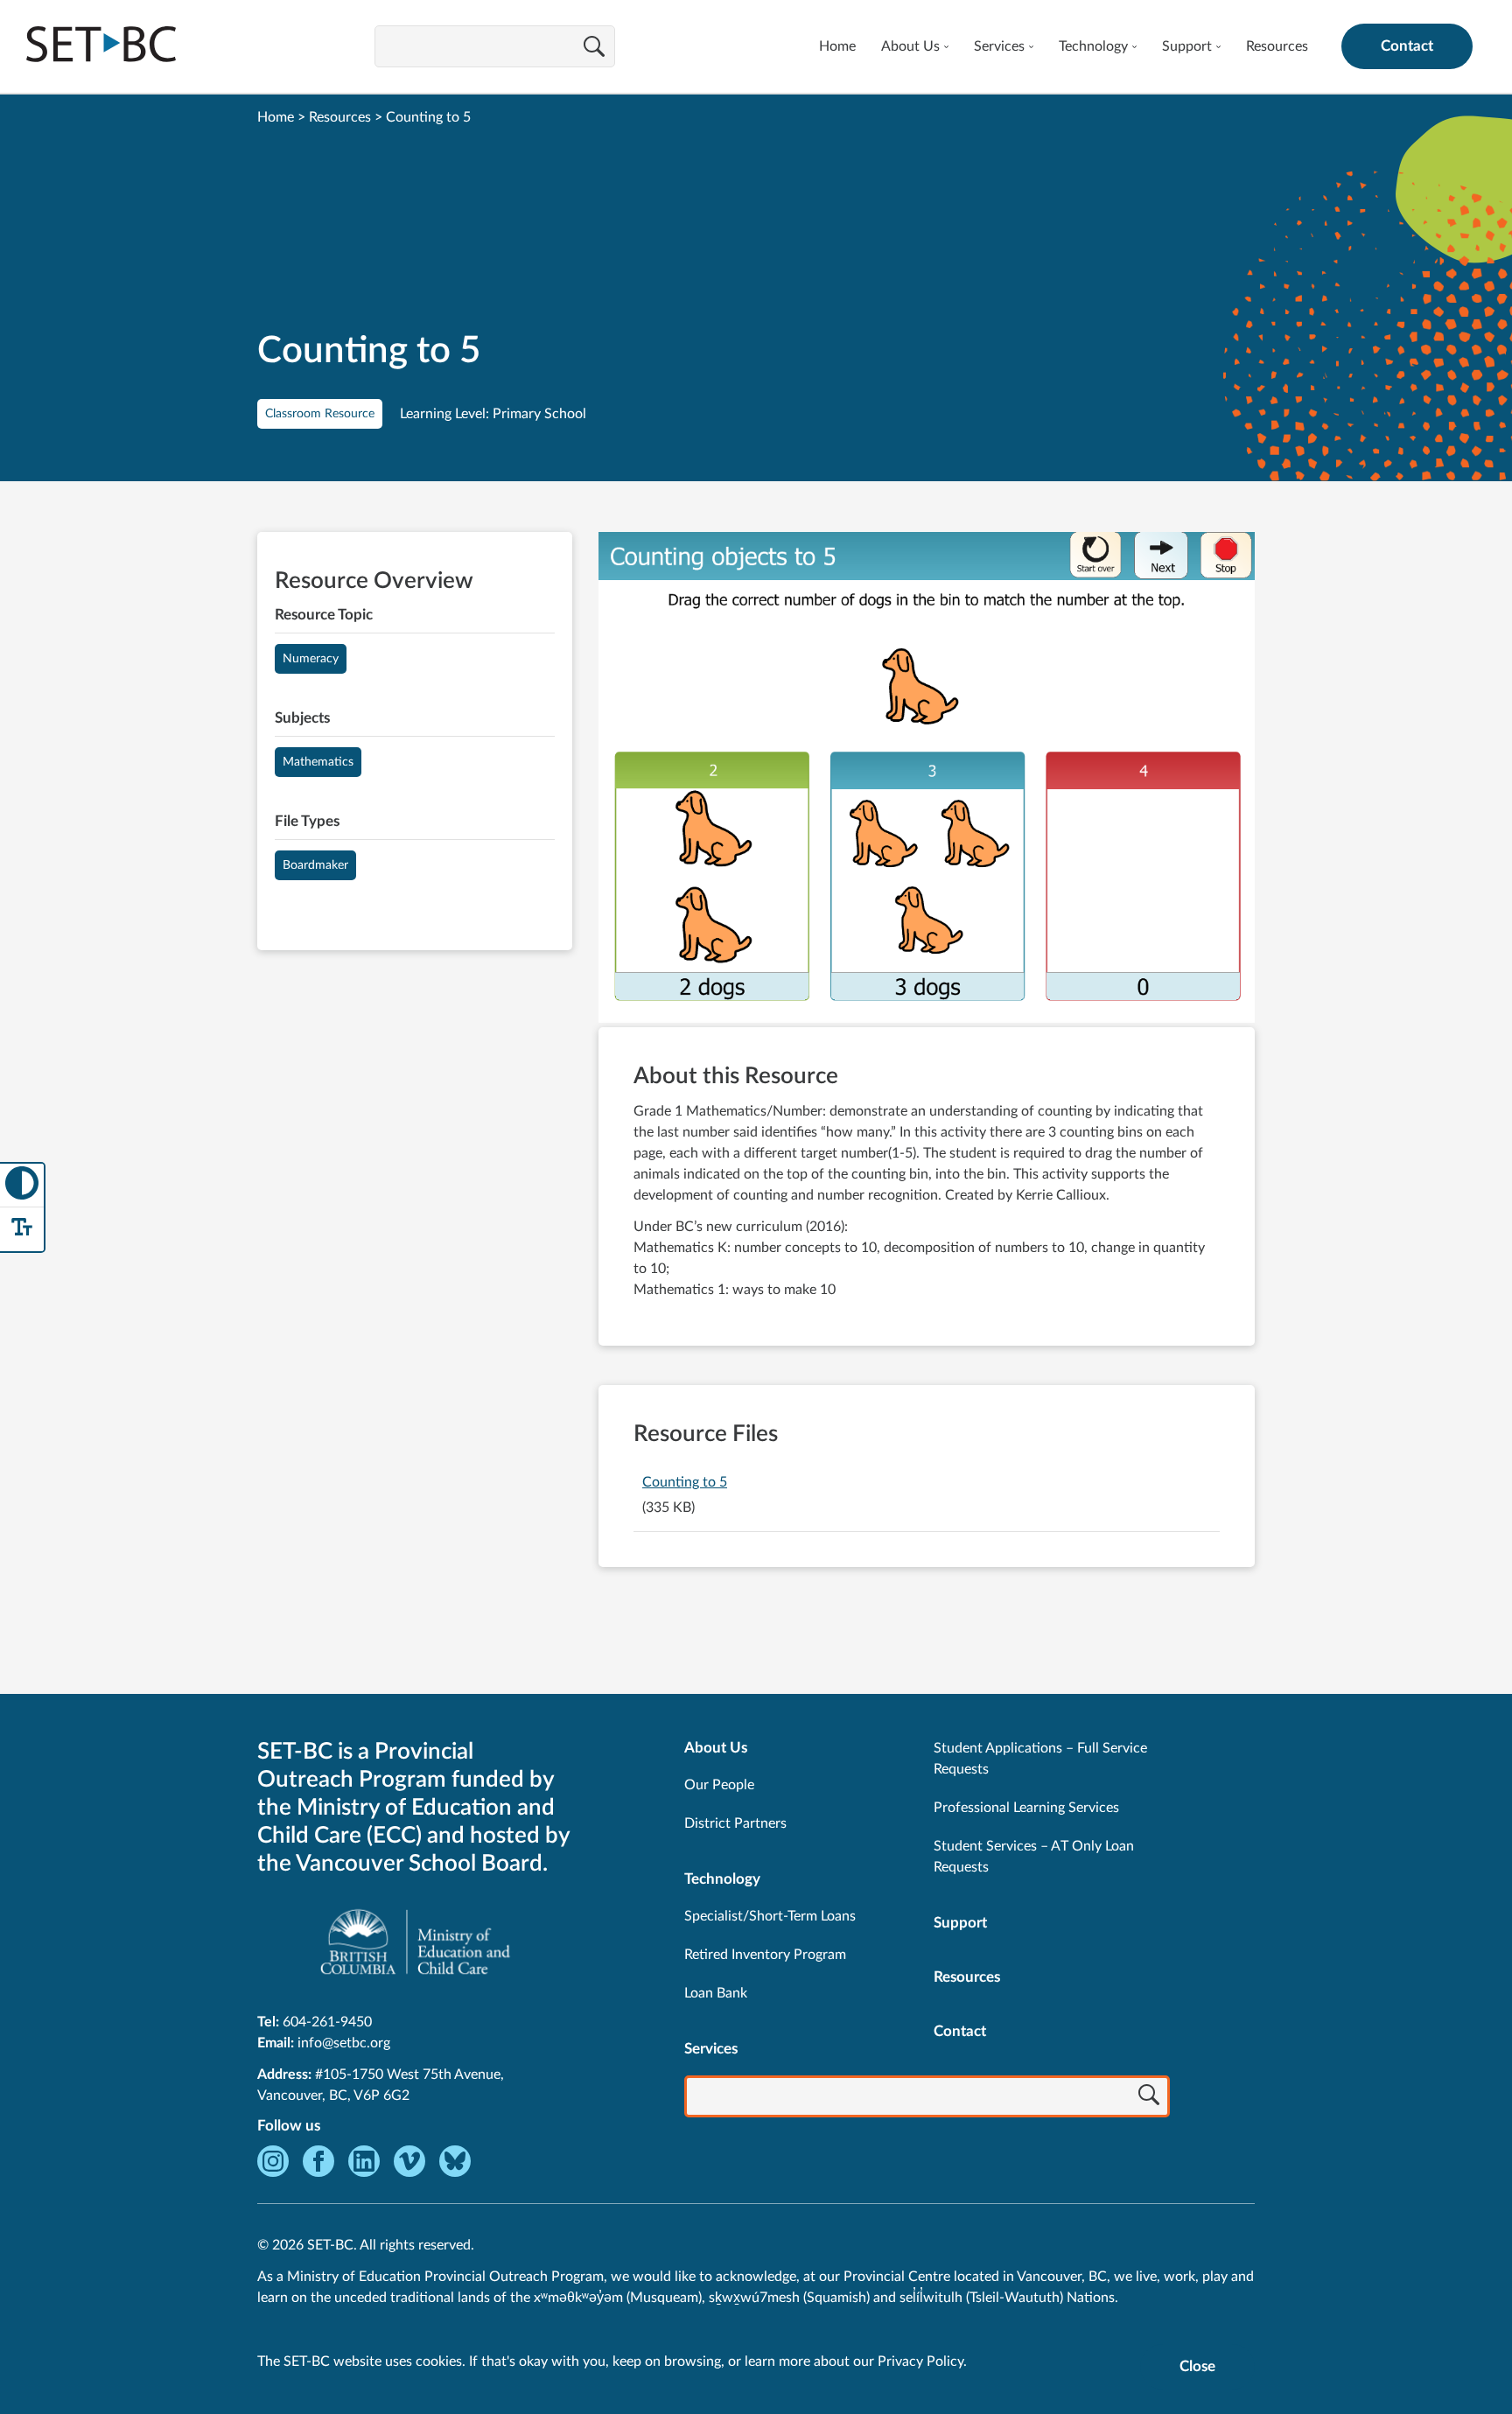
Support (1187, 46)
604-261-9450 (327, 2022)
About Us (910, 46)
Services (999, 46)
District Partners (735, 1823)
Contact (1407, 46)
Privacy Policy (920, 2362)
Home (837, 46)
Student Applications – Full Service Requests (1040, 1759)
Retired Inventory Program (765, 1955)
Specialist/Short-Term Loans (770, 1916)
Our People (719, 1785)
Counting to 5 (685, 1482)
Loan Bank (716, 1993)
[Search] (594, 48)
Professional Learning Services (1026, 1808)
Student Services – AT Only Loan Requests (1034, 1857)
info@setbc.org (344, 2043)
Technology (1093, 46)
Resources (1277, 46)
